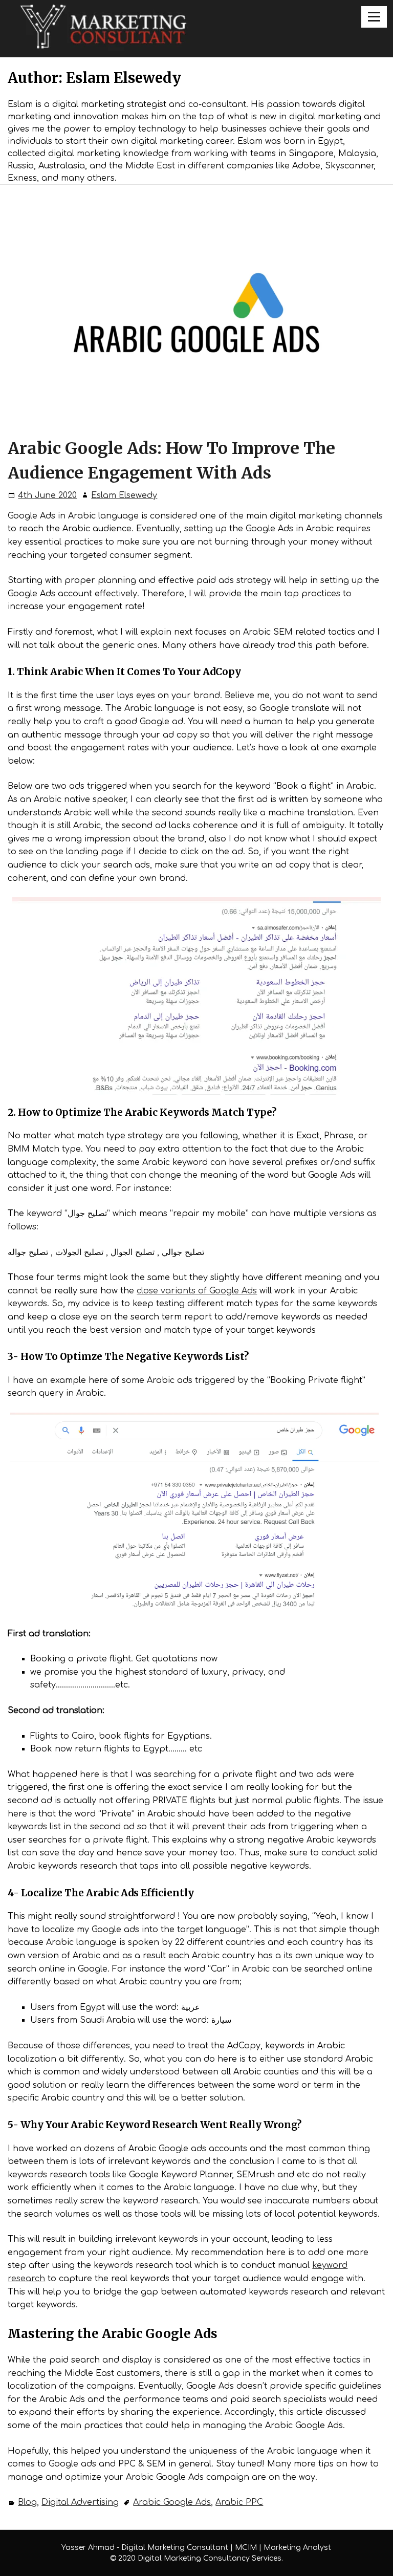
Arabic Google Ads (172, 2502)
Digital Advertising (80, 2502)
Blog (27, 2502)
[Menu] (374, 17)
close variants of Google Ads (197, 1291)
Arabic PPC (239, 2502)
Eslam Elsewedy (124, 495)
